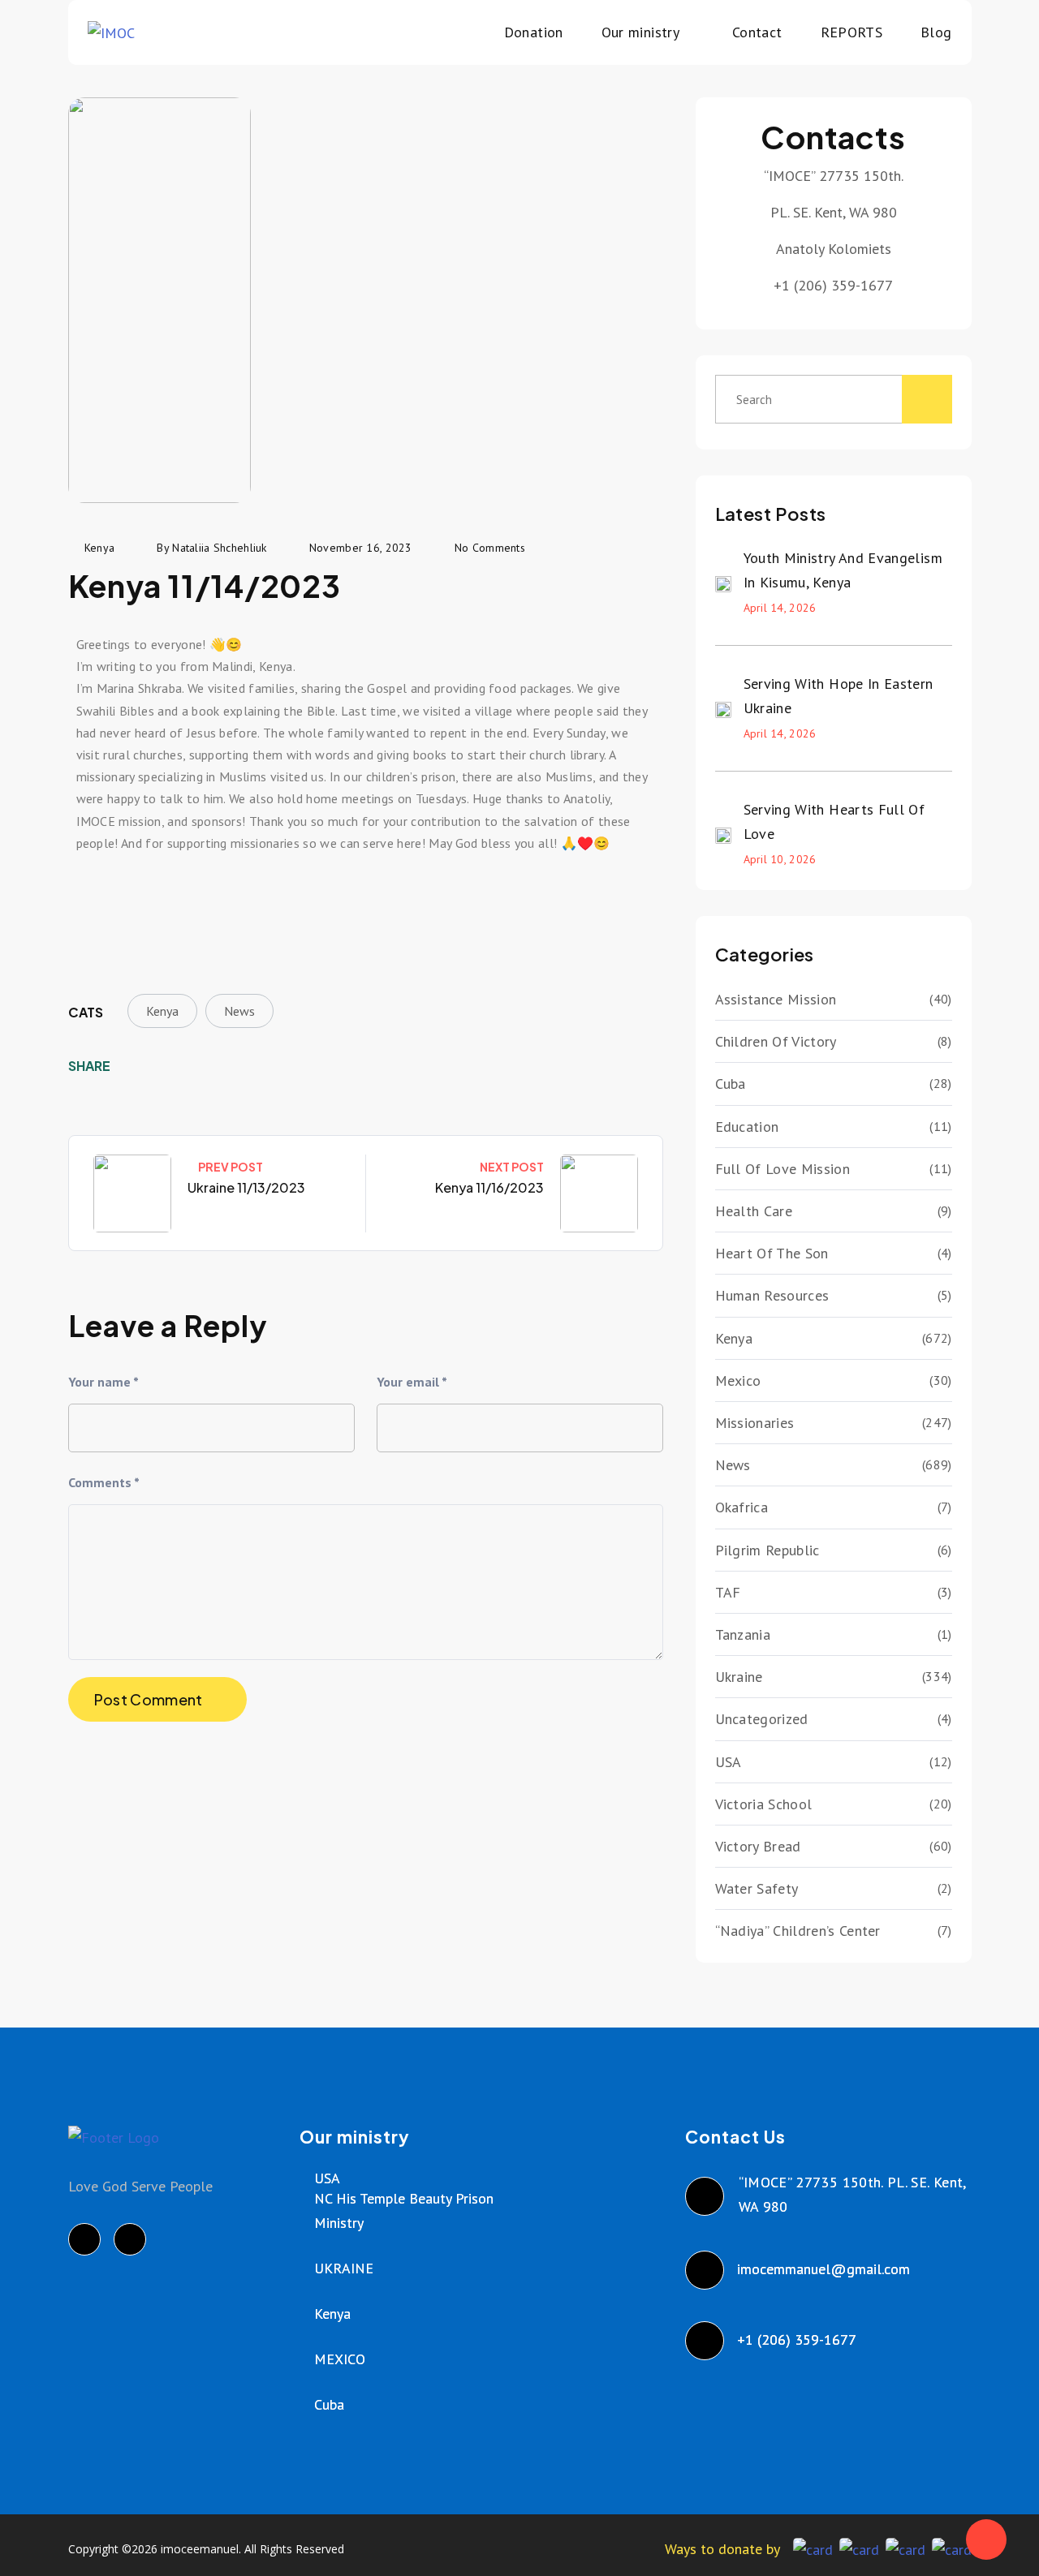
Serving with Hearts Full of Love (834, 821)
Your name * (103, 1382)
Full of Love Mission (782, 1169)
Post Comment (149, 1699)
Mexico (738, 1380)
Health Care (754, 1211)
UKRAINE (344, 2268)
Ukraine (739, 1677)
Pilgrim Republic (767, 1550)
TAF (728, 1592)
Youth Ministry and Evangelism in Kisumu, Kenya (843, 570)
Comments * (104, 1482)
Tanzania (743, 1634)
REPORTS (852, 32)
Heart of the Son (772, 1253)
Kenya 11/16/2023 (489, 1187)
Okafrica (742, 1507)
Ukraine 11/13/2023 (246, 1187)
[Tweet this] (159, 1066)
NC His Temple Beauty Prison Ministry (404, 2210)
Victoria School (764, 1804)
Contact (757, 32)
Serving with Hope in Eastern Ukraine (839, 696)
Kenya (162, 1011)
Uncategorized (762, 1719)
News (239, 1011)
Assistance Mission (776, 999)
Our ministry (640, 32)
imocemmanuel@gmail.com (824, 2269)
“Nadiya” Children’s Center (798, 1931)
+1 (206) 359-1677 (798, 2339)
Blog (936, 32)
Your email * (412, 1382)
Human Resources (772, 1295)
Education (747, 1127)
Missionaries (755, 1423)
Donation (534, 32)
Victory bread (758, 1846)
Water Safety (757, 1888)
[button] (92, 899)
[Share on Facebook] (134, 1066)
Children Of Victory (776, 1041)
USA (729, 1762)
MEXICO (340, 2359)
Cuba (731, 1084)
